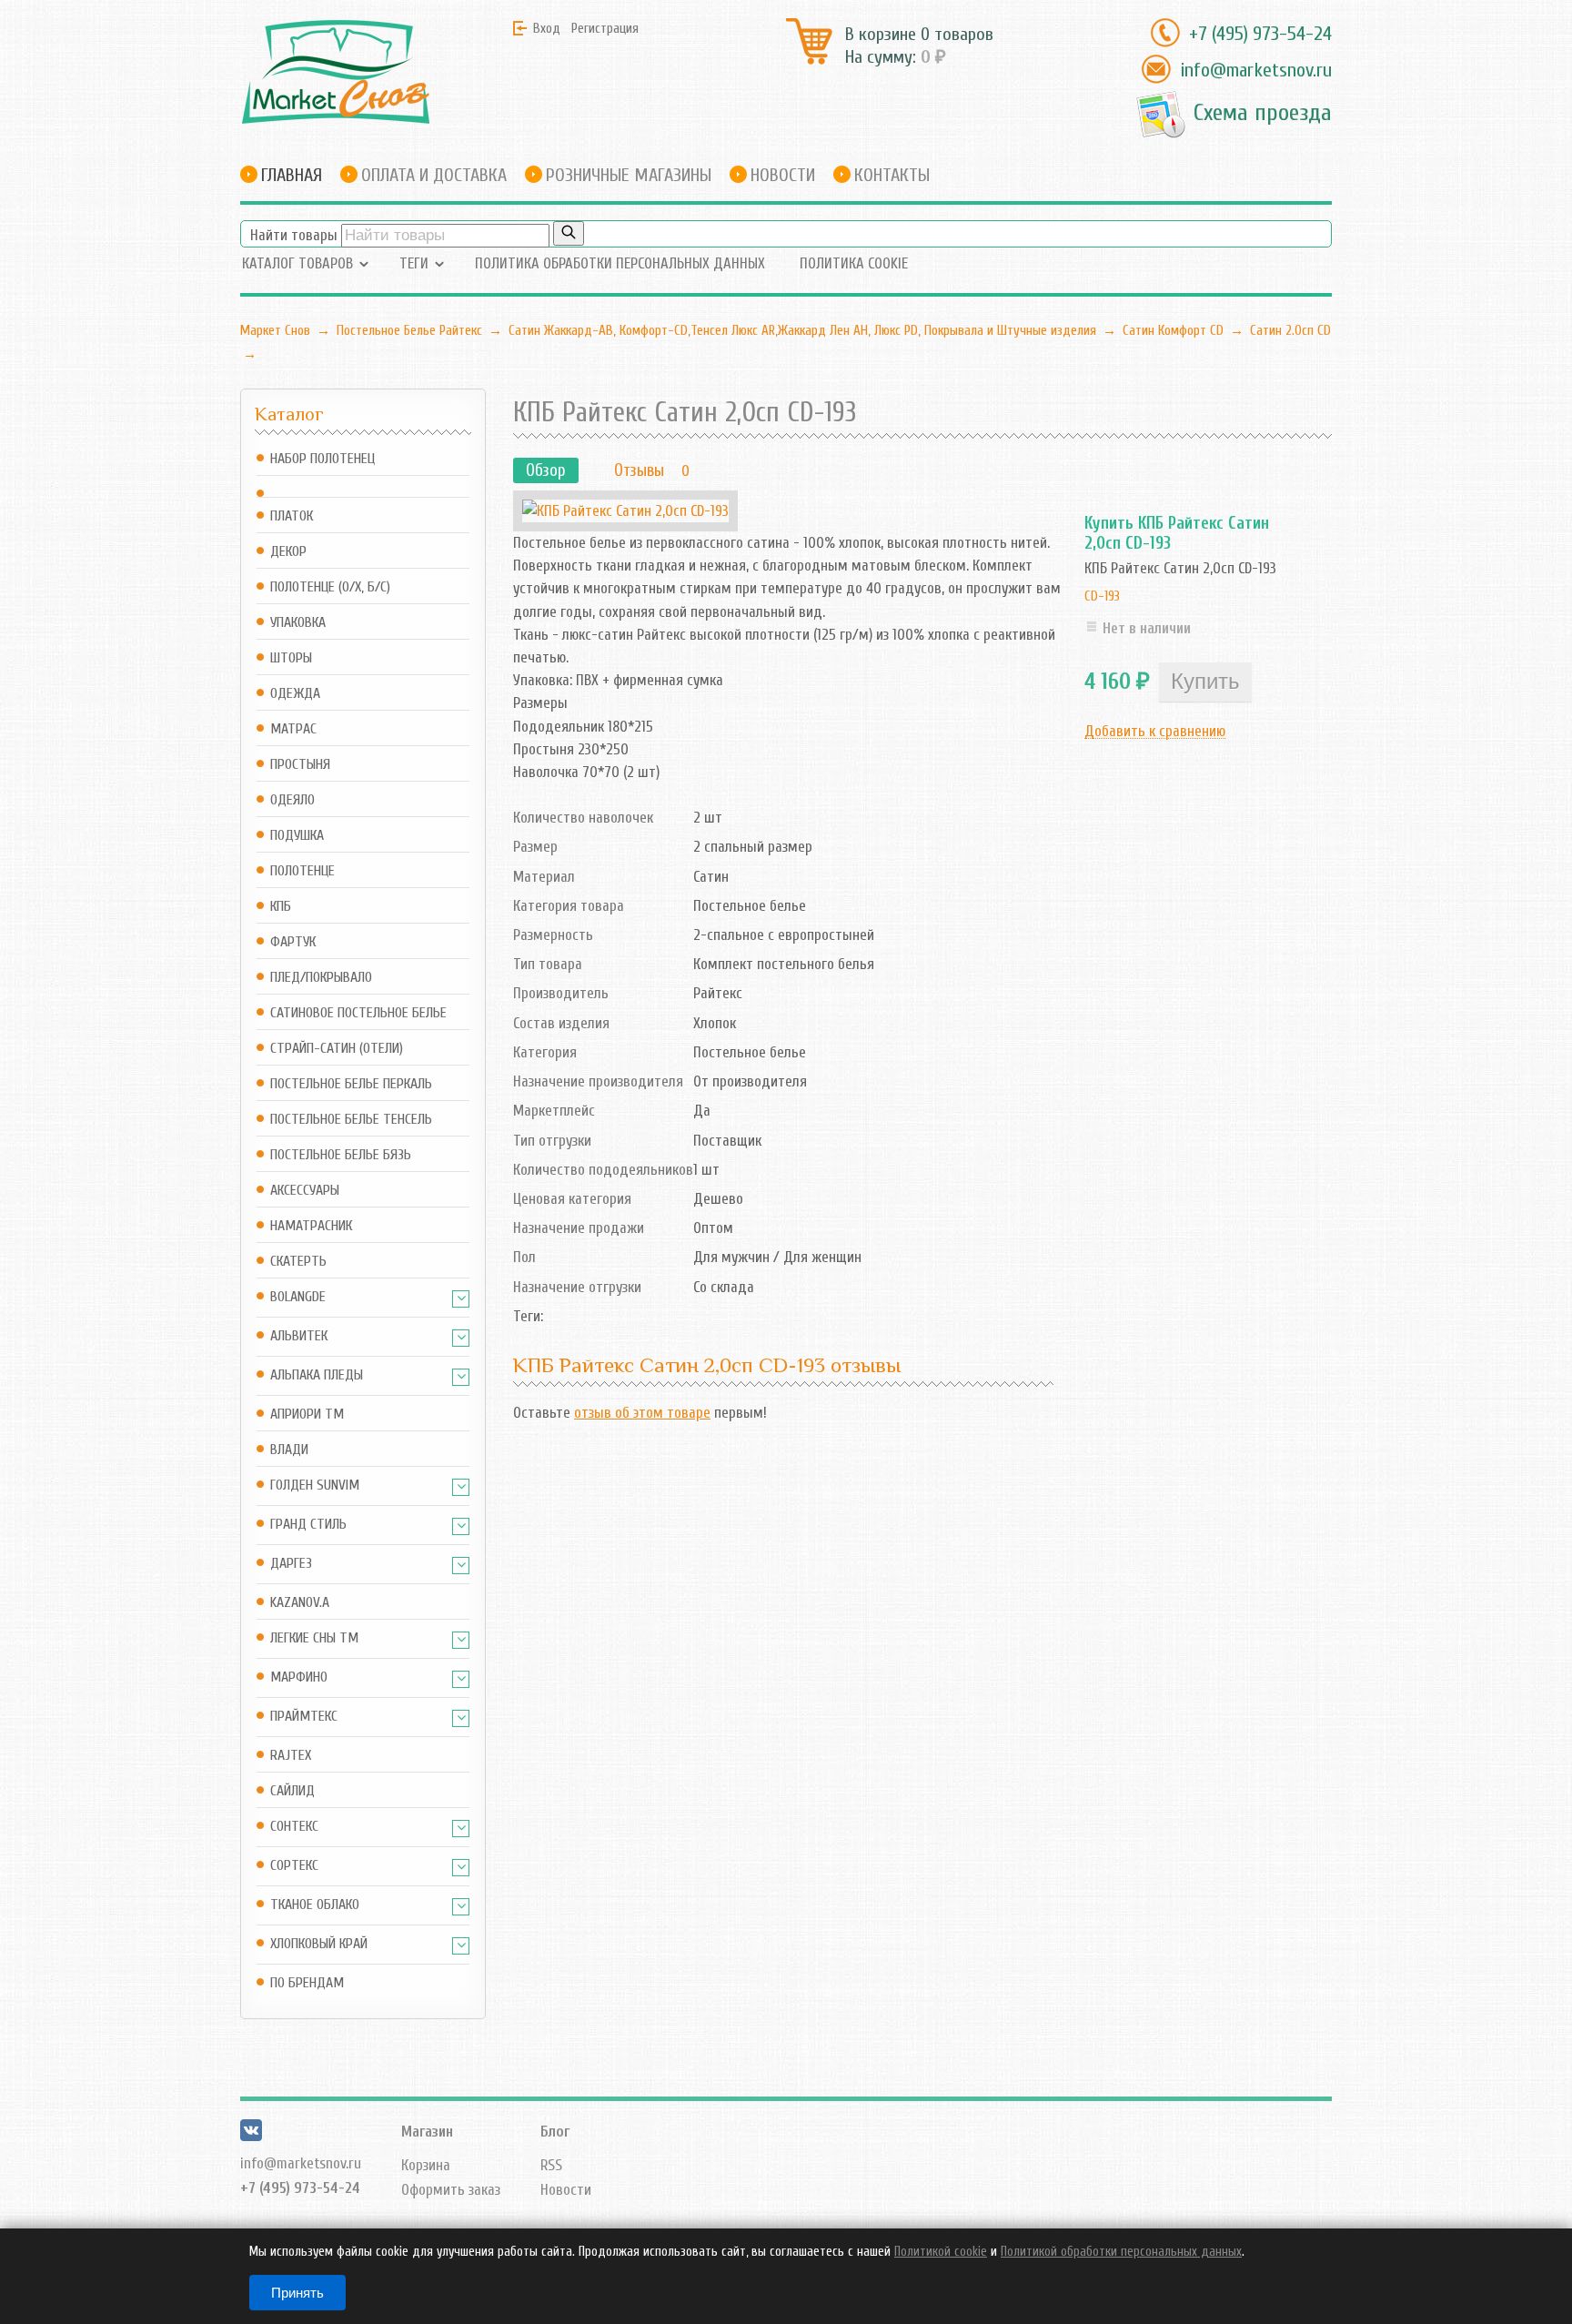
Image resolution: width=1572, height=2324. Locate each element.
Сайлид (292, 1791)
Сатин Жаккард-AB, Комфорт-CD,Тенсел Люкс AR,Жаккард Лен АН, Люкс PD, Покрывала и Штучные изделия (802, 330)
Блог (555, 2132)
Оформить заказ (451, 2190)
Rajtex (291, 1756)
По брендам (307, 1983)
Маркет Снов (275, 330)
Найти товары (294, 235)
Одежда (295, 694)
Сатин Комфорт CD (1173, 330)
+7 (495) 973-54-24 (1260, 34)
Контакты (892, 175)
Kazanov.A (300, 1603)
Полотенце (302, 871)
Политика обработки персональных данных (620, 263)
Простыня (300, 765)
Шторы (291, 658)
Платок (292, 516)
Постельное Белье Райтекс (409, 330)
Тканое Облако (315, 1905)
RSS (551, 2165)
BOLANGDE (298, 1297)
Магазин (427, 2132)
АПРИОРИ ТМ (307, 1415)
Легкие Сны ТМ (314, 1638)
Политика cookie (854, 263)
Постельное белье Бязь (341, 1155)
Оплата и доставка (434, 175)
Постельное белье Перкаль (351, 1084)
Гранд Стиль (308, 1525)
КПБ (281, 907)
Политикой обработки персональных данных (1121, 2252)
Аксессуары (305, 1191)
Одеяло (292, 800)
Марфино (299, 1677)
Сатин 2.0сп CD (1290, 330)
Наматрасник (311, 1226)
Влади (289, 1450)
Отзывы (639, 470)
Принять (297, 2293)
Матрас (293, 729)
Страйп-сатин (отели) (337, 1049)
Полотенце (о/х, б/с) (330, 587)
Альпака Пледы (317, 1375)
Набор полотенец (322, 459)
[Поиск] (569, 233)
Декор (288, 552)
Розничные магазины (629, 175)
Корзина (426, 2165)
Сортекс (294, 1866)
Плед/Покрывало (321, 978)
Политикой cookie (941, 2252)
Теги (414, 263)
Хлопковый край (319, 1944)
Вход (547, 28)
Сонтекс (294, 1827)
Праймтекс (304, 1717)
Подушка (297, 836)
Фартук (293, 942)
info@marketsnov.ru (1256, 70)
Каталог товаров (297, 263)
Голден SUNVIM (315, 1485)
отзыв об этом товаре (642, 1413)
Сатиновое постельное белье (358, 1013)
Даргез (291, 1564)
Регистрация (605, 28)
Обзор (546, 470)
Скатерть (298, 1262)
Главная (292, 175)
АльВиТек (299, 1336)
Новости (783, 175)
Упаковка (298, 623)
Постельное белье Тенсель (351, 1120)
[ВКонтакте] (251, 2136)
